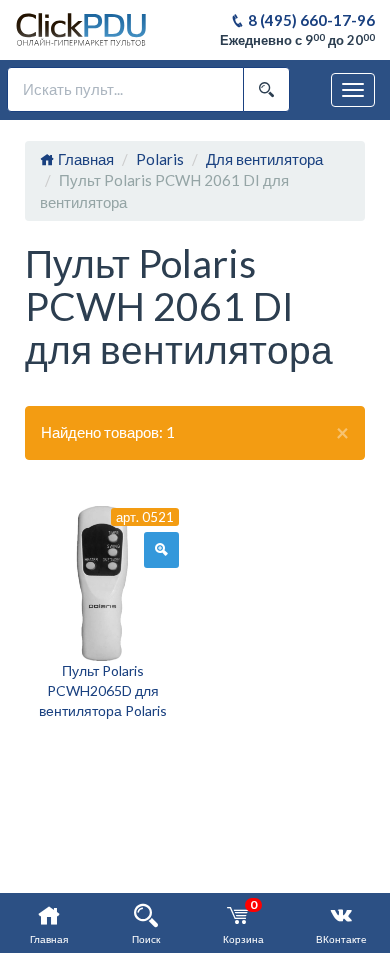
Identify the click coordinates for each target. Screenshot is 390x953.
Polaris (160, 159)
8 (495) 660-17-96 (310, 20)
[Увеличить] (161, 550)
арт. (145, 517)
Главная (84, 159)
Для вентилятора (264, 159)
